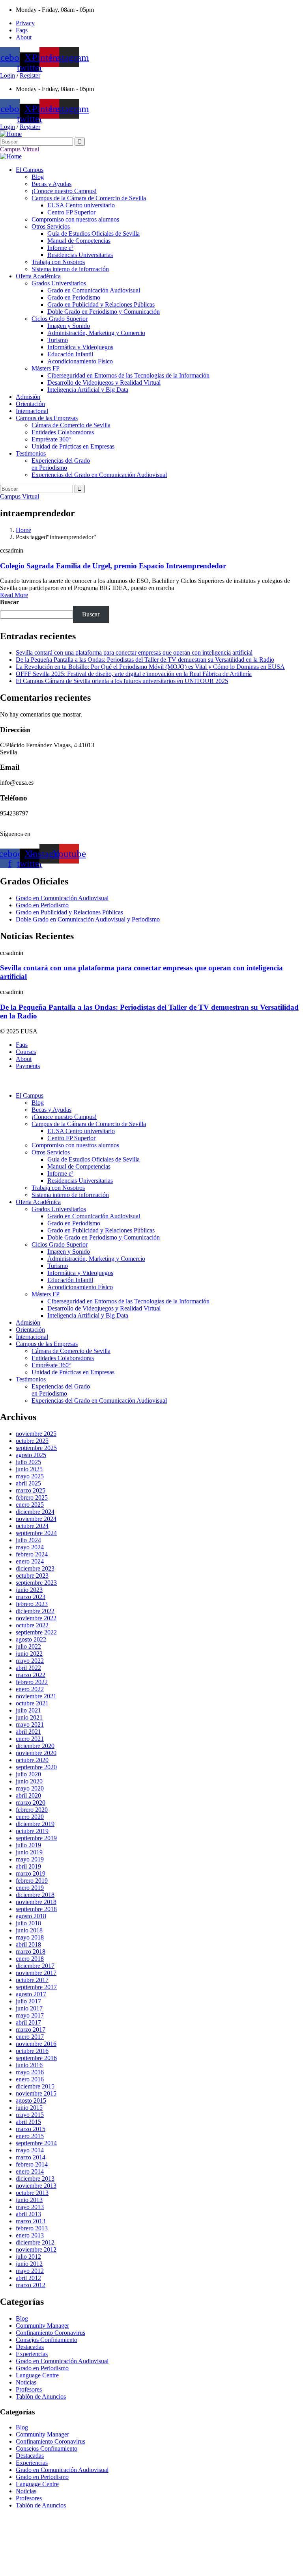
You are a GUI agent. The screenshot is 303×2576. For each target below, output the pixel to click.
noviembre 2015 (36, 2093)
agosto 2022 (31, 1639)
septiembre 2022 (36, 1632)
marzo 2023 (31, 1597)
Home (23, 530)
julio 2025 (28, 1462)
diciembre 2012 (35, 2242)
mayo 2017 (30, 2015)
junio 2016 (29, 2065)
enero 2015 (30, 2136)
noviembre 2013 (36, 2186)
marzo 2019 (31, 1873)
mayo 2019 (30, 1859)
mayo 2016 (30, 2072)
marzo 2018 (31, 1952)
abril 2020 (28, 1795)
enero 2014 (30, 2171)
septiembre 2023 (36, 1583)
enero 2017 (30, 2037)
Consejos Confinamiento (47, 2340)
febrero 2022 (32, 1682)
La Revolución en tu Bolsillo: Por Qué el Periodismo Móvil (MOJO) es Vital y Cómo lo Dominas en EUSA (150, 667)
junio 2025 (29, 1469)
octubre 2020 (32, 1760)
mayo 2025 (30, 1476)
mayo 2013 (30, 2207)
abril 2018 (28, 1944)
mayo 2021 (30, 1724)
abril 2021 (28, 1732)
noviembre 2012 (36, 2249)
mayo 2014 (30, 2150)
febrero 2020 (32, 1810)
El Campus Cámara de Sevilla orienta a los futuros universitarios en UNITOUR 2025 (122, 681)
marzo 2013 (31, 2221)
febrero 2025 (32, 1497)
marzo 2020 (31, 1803)
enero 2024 (30, 1561)
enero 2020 (30, 1817)
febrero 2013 (32, 2228)
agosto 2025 (31, 1455)
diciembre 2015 (35, 2086)
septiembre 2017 (36, 1987)
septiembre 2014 (36, 2143)
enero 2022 (30, 1689)
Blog (22, 2318)
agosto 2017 (31, 1994)
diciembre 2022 (35, 1611)
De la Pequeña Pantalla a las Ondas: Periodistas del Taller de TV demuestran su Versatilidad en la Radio (145, 660)
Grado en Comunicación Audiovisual (62, 2361)
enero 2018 (30, 1959)
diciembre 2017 (35, 1966)
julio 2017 (28, 2001)
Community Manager (42, 2326)
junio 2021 (29, 1717)
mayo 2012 (30, 2271)
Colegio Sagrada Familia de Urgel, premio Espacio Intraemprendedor (113, 566)
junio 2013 (29, 2200)
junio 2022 (29, 1654)
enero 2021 (30, 1739)
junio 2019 (29, 1852)
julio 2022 (28, 1646)
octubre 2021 (32, 1703)
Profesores (29, 2389)
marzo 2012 (31, 2285)
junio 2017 (29, 2008)
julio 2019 (28, 1845)
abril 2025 (28, 1483)
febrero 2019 (32, 1881)
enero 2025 (30, 1505)
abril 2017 (28, 2022)
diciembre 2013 (35, 2179)
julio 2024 (28, 1540)
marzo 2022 (31, 1675)
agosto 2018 (31, 1916)
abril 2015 (28, 2122)
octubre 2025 (32, 1441)
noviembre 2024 (36, 1519)
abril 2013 (28, 2214)
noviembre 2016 (36, 2044)
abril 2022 (28, 1668)
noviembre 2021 (36, 1696)
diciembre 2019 (35, 1824)
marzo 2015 (31, 2129)
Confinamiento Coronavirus (50, 2333)
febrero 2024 (32, 1554)
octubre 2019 (32, 1831)
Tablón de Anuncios (41, 2396)
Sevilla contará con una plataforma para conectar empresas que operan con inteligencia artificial (134, 652)
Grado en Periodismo (42, 2368)
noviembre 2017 (36, 1973)
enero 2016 (30, 2079)
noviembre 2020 (36, 1753)
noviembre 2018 (36, 1902)
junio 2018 (29, 1930)
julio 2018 (28, 1923)
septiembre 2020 (36, 1767)
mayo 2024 (30, 1547)
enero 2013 (30, 2235)
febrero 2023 (32, 1604)
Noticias (26, 2382)
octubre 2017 (32, 1980)
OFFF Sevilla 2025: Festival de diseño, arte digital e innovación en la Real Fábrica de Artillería (134, 674)
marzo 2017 (31, 2030)
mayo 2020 (30, 1788)
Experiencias (32, 2354)
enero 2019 (30, 1888)
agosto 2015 (31, 2100)
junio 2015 (29, 2108)
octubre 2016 (32, 2051)
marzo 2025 (31, 1490)
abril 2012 (28, 2278)
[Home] (11, 134)
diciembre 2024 (35, 1512)
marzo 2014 (31, 2157)
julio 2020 (28, 1774)
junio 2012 (29, 2264)
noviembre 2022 (36, 1618)
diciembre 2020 (35, 1746)
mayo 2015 (30, 2115)
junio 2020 (29, 1781)
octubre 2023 (32, 1576)
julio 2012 (28, 2257)
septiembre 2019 (36, 1838)
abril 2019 (28, 1866)
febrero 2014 (32, 2164)
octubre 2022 (32, 1625)
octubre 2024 (32, 1526)
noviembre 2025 (36, 1434)
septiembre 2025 (36, 1448)
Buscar (9, 602)
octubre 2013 (32, 2193)
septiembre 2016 (36, 2058)
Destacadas (30, 2347)
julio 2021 (28, 1710)
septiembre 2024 (36, 1533)
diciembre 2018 (35, 1895)
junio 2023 (29, 1590)
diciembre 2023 (35, 1568)
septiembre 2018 (36, 1909)
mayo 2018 (30, 1937)
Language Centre (37, 2375)
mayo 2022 (30, 1661)
